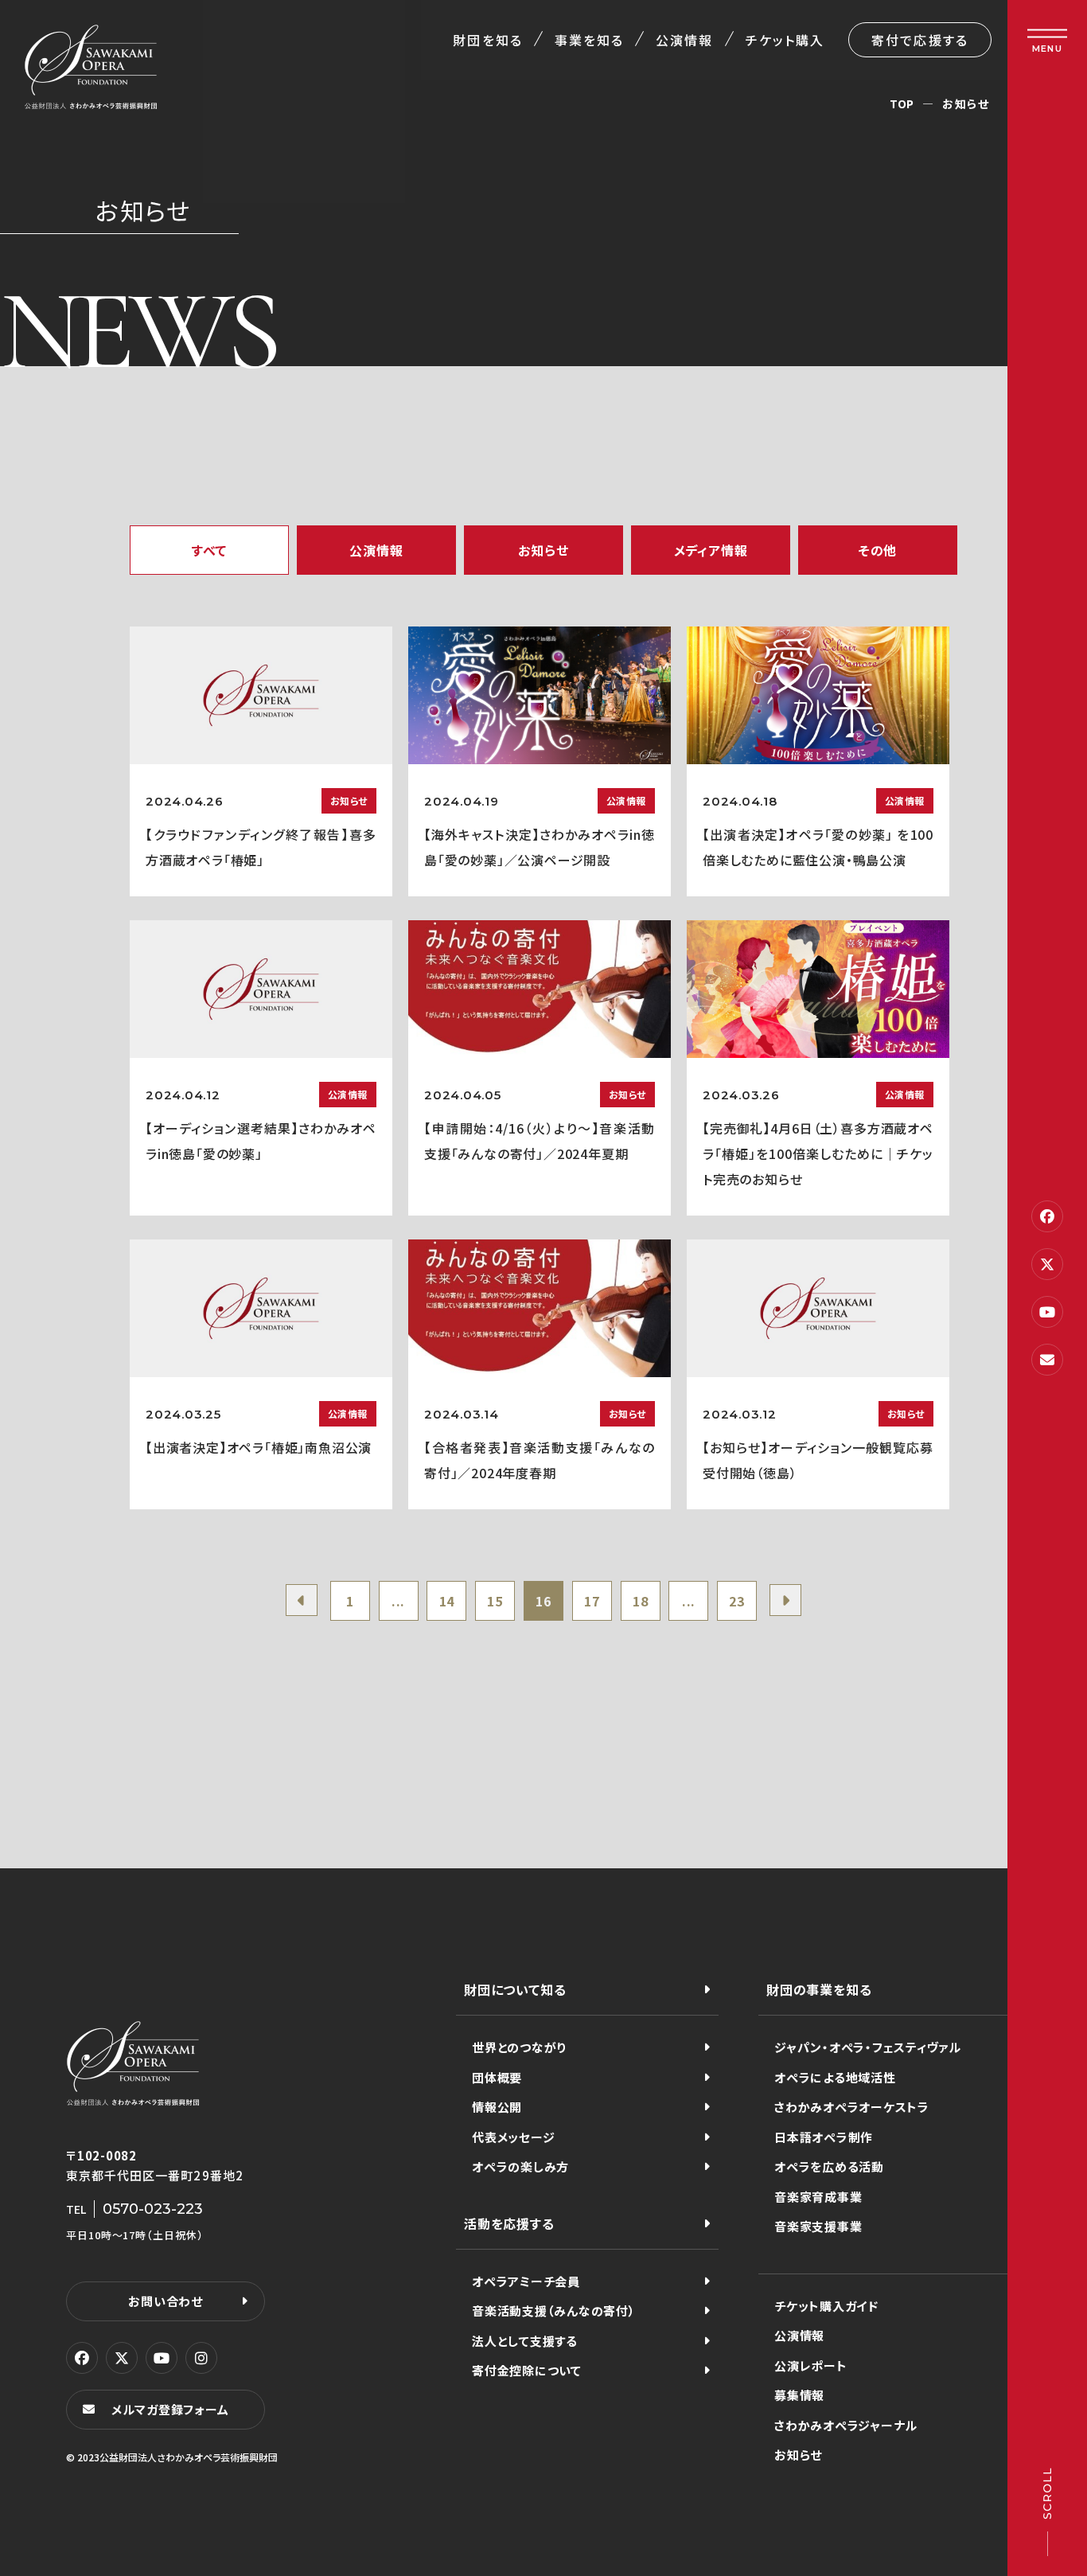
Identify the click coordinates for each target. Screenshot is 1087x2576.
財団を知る (487, 40)
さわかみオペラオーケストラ (852, 2107)
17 (592, 1601)
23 (737, 1601)
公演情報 (684, 40)
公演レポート (811, 2365)
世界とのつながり (519, 2047)
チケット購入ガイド (826, 2306)
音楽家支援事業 (818, 2226)
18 (641, 1601)
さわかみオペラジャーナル (846, 2425)
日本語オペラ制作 (824, 2137)
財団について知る (515, 1989)
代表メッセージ (513, 2137)
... (398, 1601)
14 (447, 1601)
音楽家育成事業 (818, 2197)
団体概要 (497, 2077)
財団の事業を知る (819, 1989)
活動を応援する (509, 2223)
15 (495, 1601)
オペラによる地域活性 (835, 2077)
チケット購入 (785, 40)
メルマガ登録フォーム (170, 2409)
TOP (902, 103)
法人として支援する (525, 2341)
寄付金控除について (527, 2370)
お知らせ (798, 2455)
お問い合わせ (166, 2301)
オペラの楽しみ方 (520, 2166)
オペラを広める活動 (829, 2166)
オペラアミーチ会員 (526, 2281)
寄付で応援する (920, 40)
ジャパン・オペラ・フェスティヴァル (868, 2047)
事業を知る (589, 40)
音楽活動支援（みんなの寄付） (554, 2311)
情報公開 (497, 2107)
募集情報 (799, 2395)
